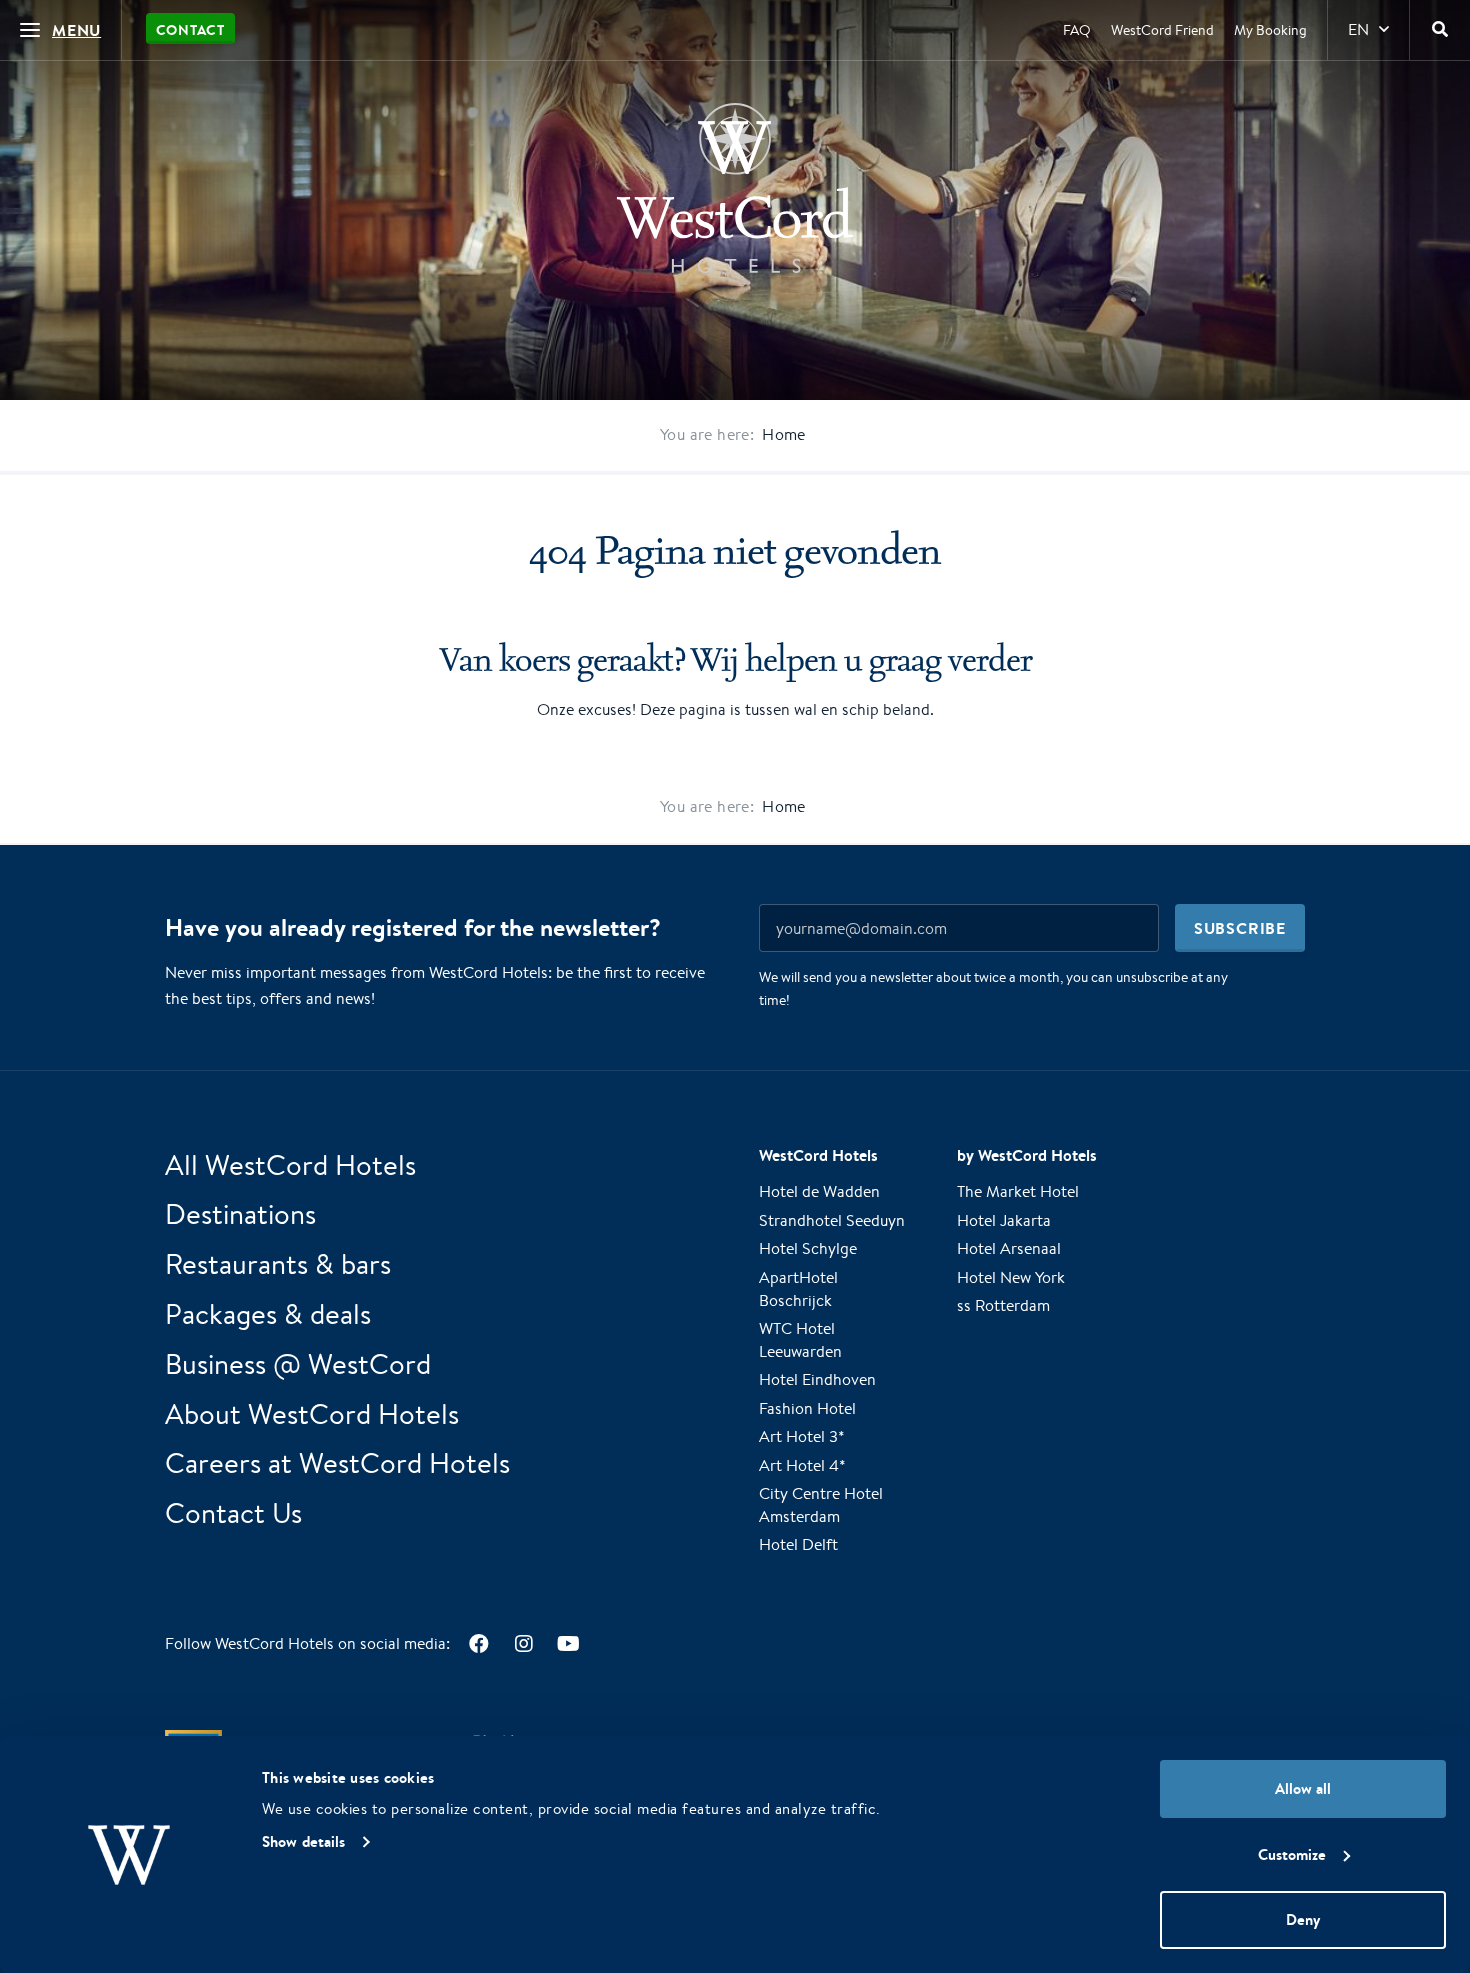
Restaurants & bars (278, 1263)
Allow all (1303, 1788)
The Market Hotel (1018, 1191)
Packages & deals (268, 1313)
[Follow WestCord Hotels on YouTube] (568, 1643)
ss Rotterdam (1003, 1305)
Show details (303, 1841)
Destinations (240, 1213)
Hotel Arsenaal (1009, 1248)
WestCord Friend (1162, 30)
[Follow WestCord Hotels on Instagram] (523, 1643)
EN (1358, 29)
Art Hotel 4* (802, 1465)
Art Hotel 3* (802, 1436)
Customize (1292, 1854)
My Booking (1270, 30)
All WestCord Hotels (290, 1164)
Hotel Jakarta (1004, 1220)
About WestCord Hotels (312, 1413)
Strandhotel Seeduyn (832, 1220)
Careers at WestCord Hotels (337, 1462)
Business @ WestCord (298, 1363)
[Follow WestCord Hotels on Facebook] (478, 1643)
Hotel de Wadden (819, 1191)
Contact (190, 30)
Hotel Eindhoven (817, 1379)
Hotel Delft (798, 1544)
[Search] (1440, 30)
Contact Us (233, 1512)
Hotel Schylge (808, 1248)
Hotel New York (1011, 1277)
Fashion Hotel (807, 1408)
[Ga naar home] (735, 188)
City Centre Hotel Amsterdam (821, 1505)
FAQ (1077, 30)
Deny (1303, 1919)
